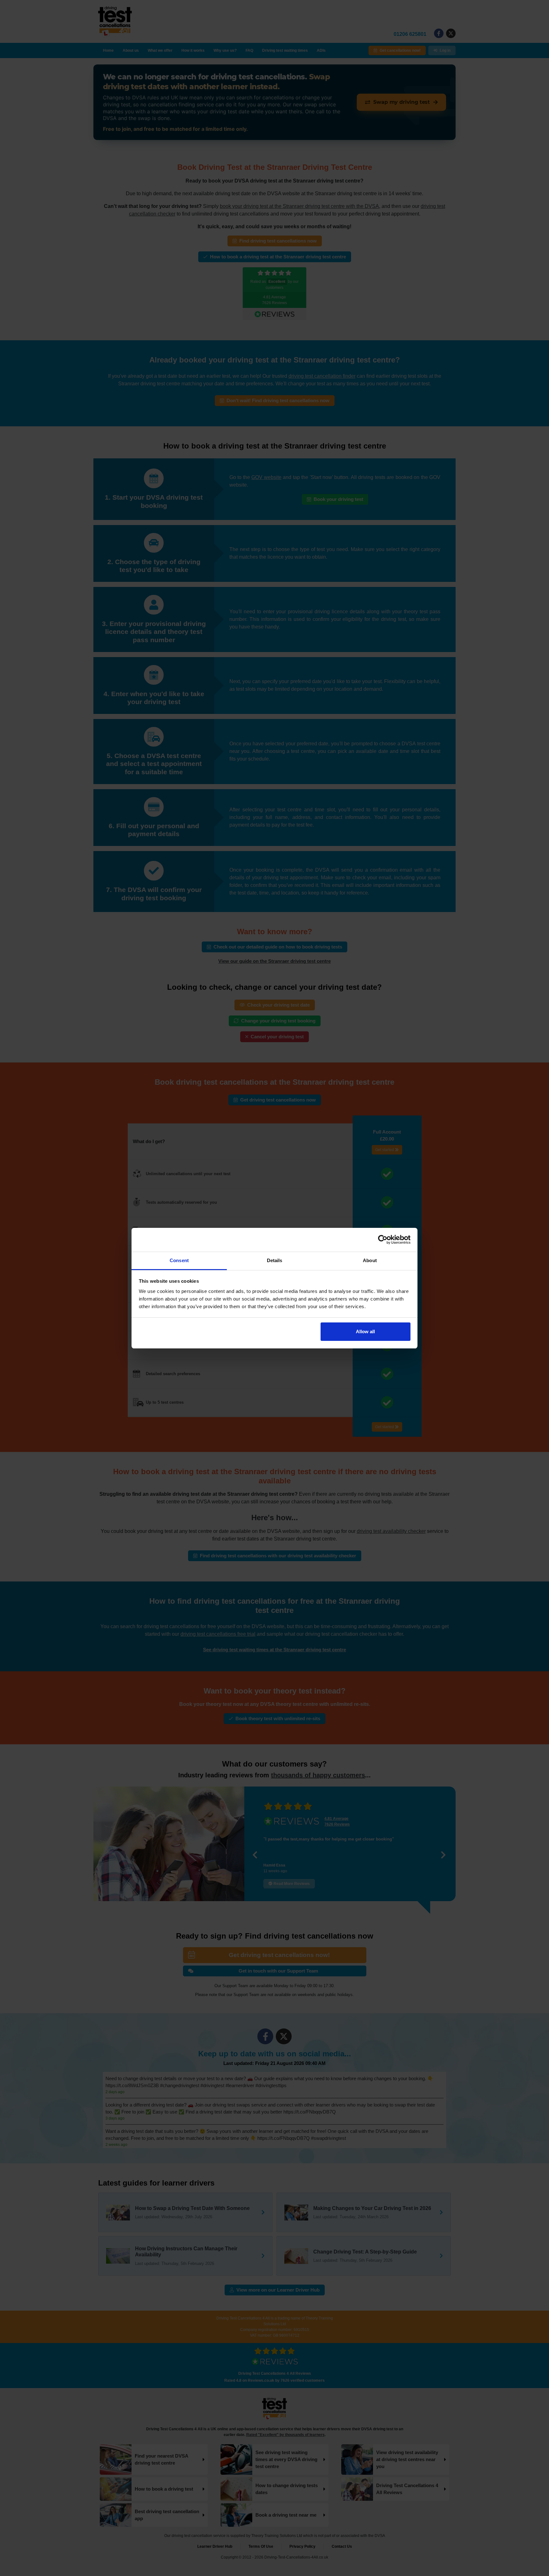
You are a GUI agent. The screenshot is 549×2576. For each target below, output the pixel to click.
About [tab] (370, 1260)
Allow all (365, 1331)
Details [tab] (275, 1260)
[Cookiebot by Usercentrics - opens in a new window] (383, 1240)
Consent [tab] (179, 1260)
